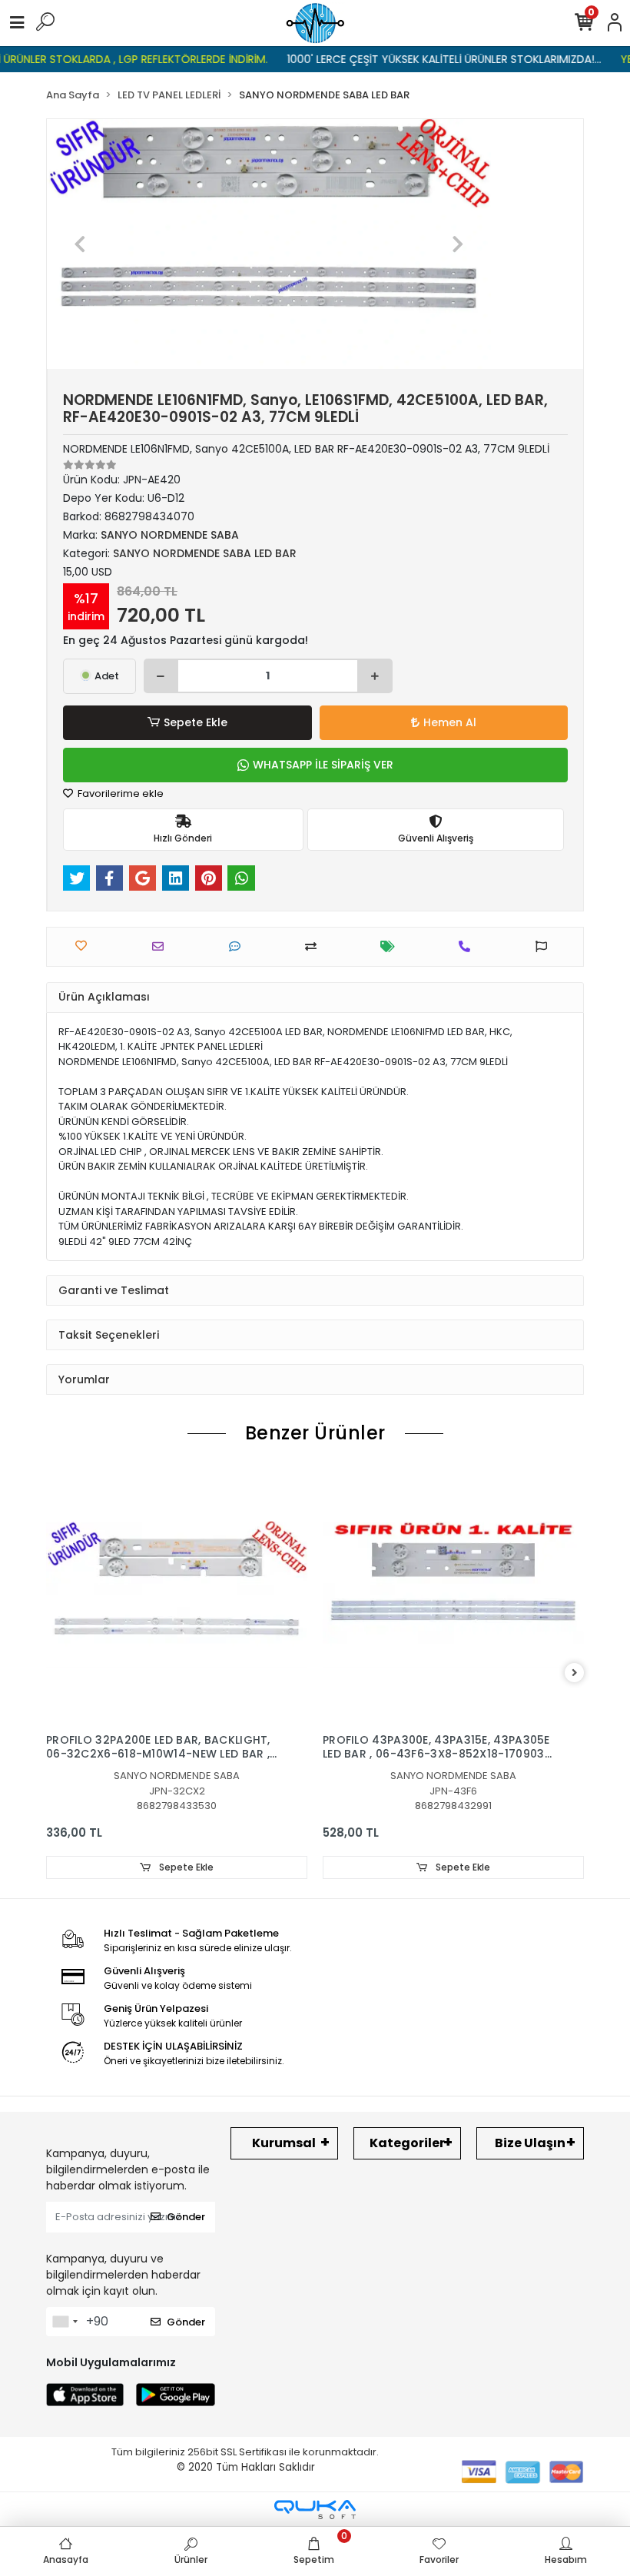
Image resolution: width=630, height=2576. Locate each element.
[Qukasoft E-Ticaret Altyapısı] (315, 2510)
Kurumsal (284, 2143)
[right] (575, 1673)
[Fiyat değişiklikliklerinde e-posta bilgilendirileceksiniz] (391, 946)
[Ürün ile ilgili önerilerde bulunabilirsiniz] (545, 946)
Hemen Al (450, 722)
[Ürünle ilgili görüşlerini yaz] (239, 946)
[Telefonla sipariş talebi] (468, 946)
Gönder (186, 2217)
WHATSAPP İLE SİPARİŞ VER (323, 765)
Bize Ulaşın (530, 2143)
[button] (80, 244)
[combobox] (65, 2322)
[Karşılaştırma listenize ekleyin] (315, 946)
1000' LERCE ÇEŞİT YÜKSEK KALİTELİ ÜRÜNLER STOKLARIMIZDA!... (421, 59)
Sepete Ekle (196, 722)
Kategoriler (407, 2143)
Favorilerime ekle (119, 793)
